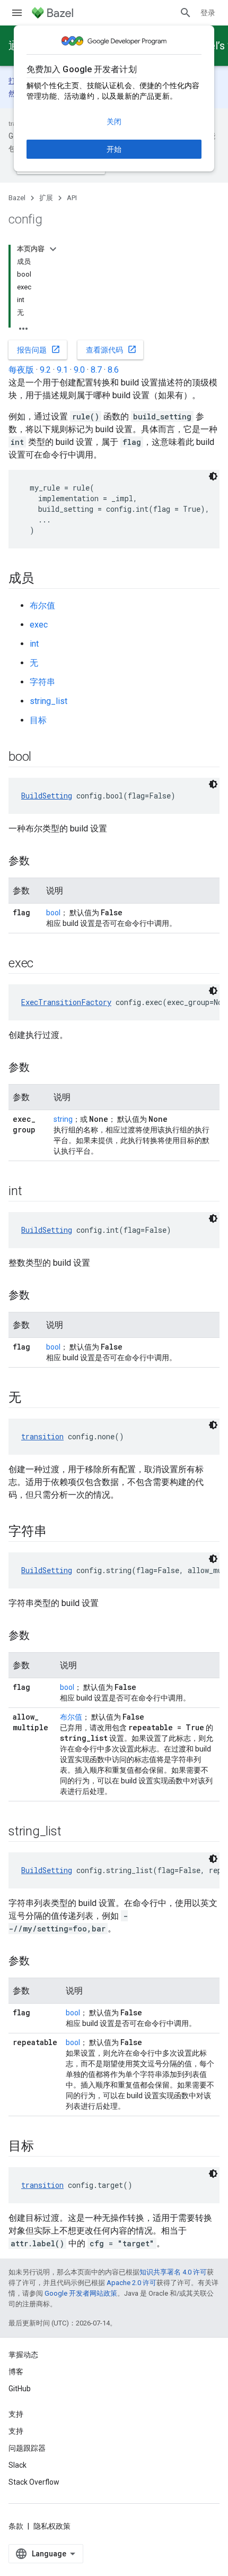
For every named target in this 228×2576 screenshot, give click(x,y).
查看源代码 (111, 349)
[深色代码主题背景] (213, 476)
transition (42, 1436)
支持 (16, 2431)
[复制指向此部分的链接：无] (32, 1398)
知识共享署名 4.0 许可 (173, 2272)
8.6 (113, 370)
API (72, 198)
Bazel (17, 198)
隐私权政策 (52, 2526)
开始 (114, 149)
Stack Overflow (34, 2482)
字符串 (42, 682)
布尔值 (42, 606)
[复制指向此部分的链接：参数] (40, 862)
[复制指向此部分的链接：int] (32, 1192)
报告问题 (39, 349)
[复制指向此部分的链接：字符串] (57, 1532)
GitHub (20, 2389)
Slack (17, 2465)
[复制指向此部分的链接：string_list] (72, 1832)
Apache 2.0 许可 (131, 2283)
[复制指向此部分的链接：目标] (45, 2147)
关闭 (114, 122)
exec (39, 625)
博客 (16, 2372)
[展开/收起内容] (53, 249)
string (63, 1119)
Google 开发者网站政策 (81, 2293)
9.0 (79, 370)
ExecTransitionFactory (66, 1002)
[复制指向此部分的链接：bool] (42, 758)
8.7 (96, 370)
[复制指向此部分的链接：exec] (44, 964)
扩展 (46, 198)
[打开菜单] (17, 13)
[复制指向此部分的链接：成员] (45, 579)
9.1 (62, 370)
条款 (16, 2526)
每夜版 (21, 370)
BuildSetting (47, 796)
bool (53, 913)
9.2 (45, 370)
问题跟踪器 (27, 2448)
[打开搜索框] (186, 13)
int (34, 644)
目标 (38, 720)
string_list (49, 701)
